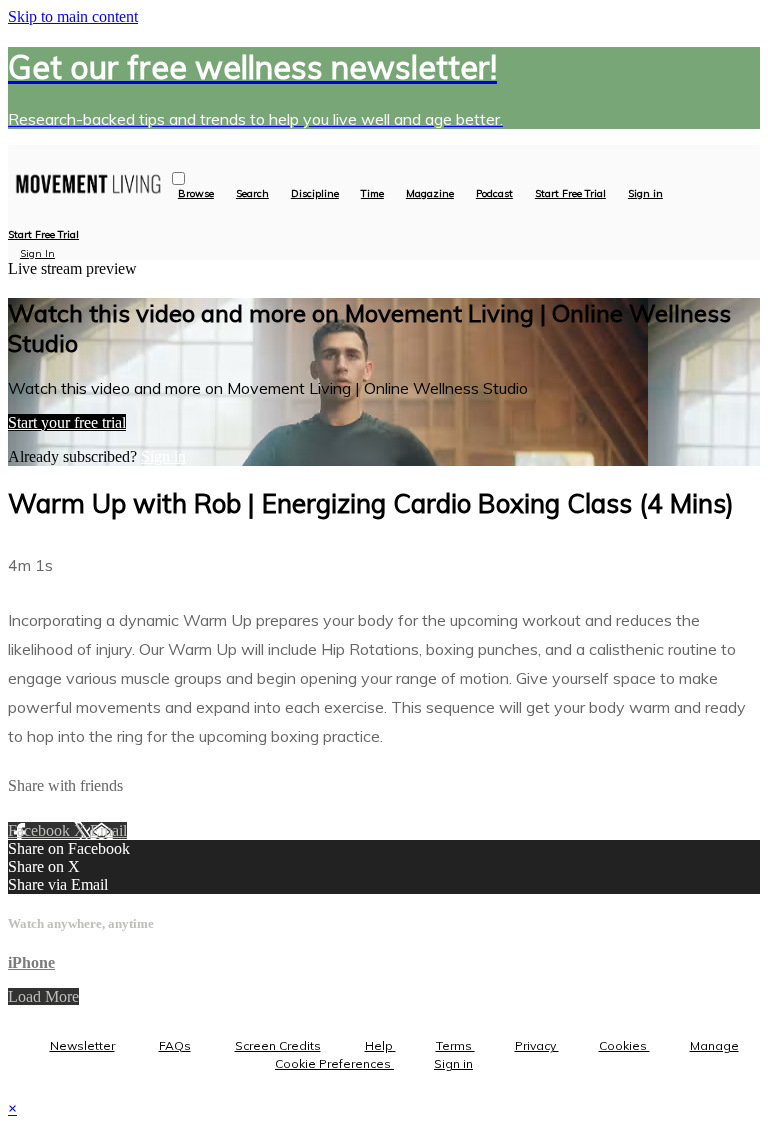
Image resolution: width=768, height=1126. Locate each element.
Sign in (645, 194)
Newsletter (82, 1045)
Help (380, 1045)
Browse (196, 194)
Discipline (315, 194)
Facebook (41, 830)
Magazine (430, 194)
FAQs (175, 1045)
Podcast (494, 194)
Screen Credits (278, 1045)
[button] (178, 178)
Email (108, 830)
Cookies (624, 1045)
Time (372, 194)
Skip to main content (73, 16)
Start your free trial (67, 422)
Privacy (537, 1045)
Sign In (37, 253)
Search (252, 194)
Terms (455, 1045)
